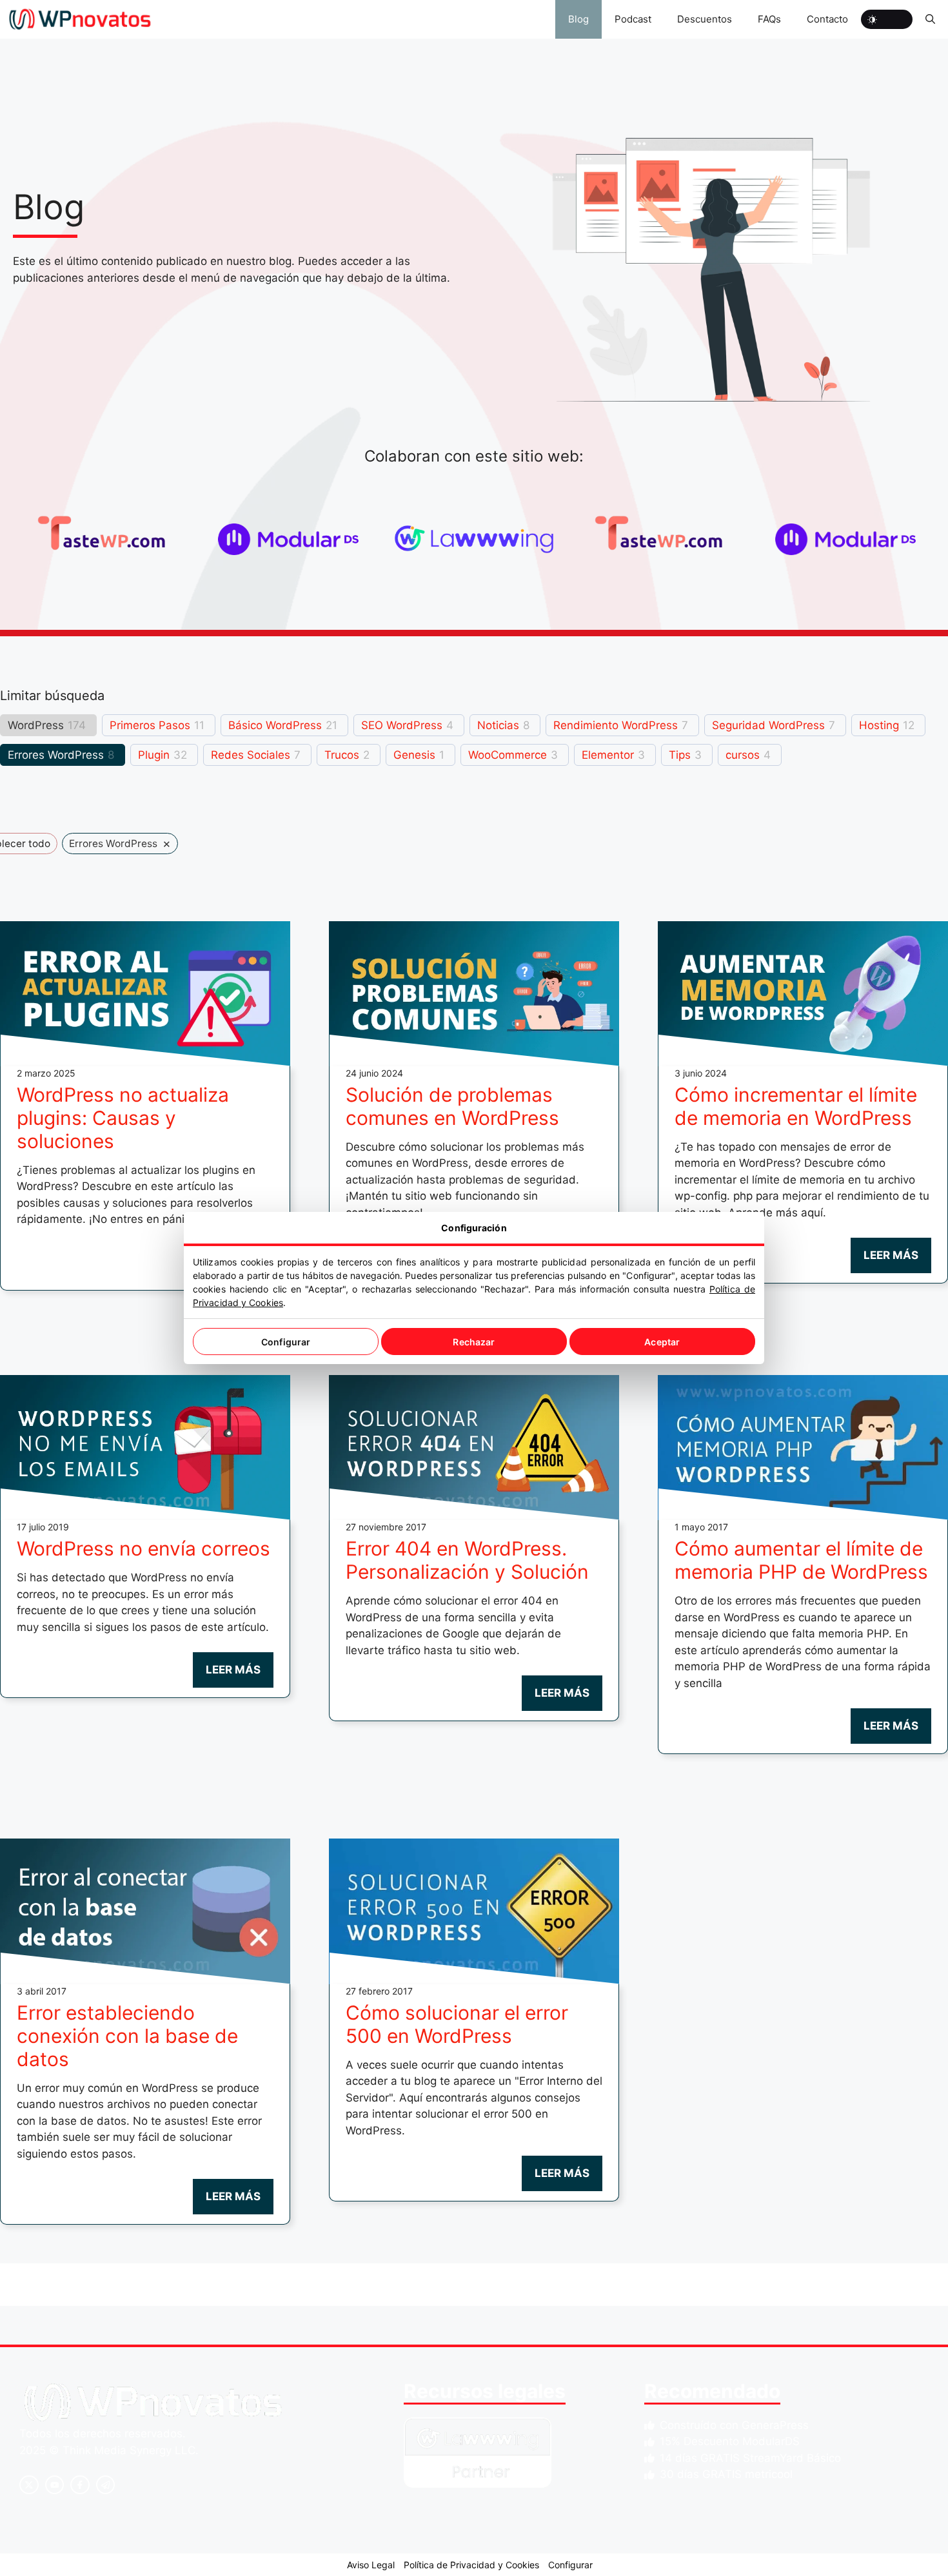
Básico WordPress (275, 725)
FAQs (769, 19)
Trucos (342, 755)
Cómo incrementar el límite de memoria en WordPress (796, 1106)
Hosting (879, 725)
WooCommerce (508, 755)
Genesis (414, 755)
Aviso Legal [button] (371, 2565)
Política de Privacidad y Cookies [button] (471, 2565)
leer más (891, 1255)
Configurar (286, 1342)
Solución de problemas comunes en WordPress (452, 1106)
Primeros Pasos (150, 725)
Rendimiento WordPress (616, 725)
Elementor (608, 755)
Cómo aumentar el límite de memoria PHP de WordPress (801, 1560)
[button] (930, 19)
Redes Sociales (251, 755)
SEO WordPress (402, 725)
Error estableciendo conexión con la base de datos (127, 2036)
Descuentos (705, 19)
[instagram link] (29, 2485)
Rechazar (474, 1342)
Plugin (154, 755)
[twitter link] (55, 2485)
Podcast (633, 19)
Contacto (827, 19)
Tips (680, 755)
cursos (743, 755)
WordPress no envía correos (143, 1548)
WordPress (36, 725)
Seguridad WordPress (768, 725)
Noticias (498, 725)
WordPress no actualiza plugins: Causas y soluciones (123, 1118)
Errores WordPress (56, 755)
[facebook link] (80, 2485)
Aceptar (662, 1342)
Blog (578, 19)
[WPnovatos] (80, 19)
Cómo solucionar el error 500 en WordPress (457, 2024)
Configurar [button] (570, 2565)
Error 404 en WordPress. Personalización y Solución (467, 1560)
